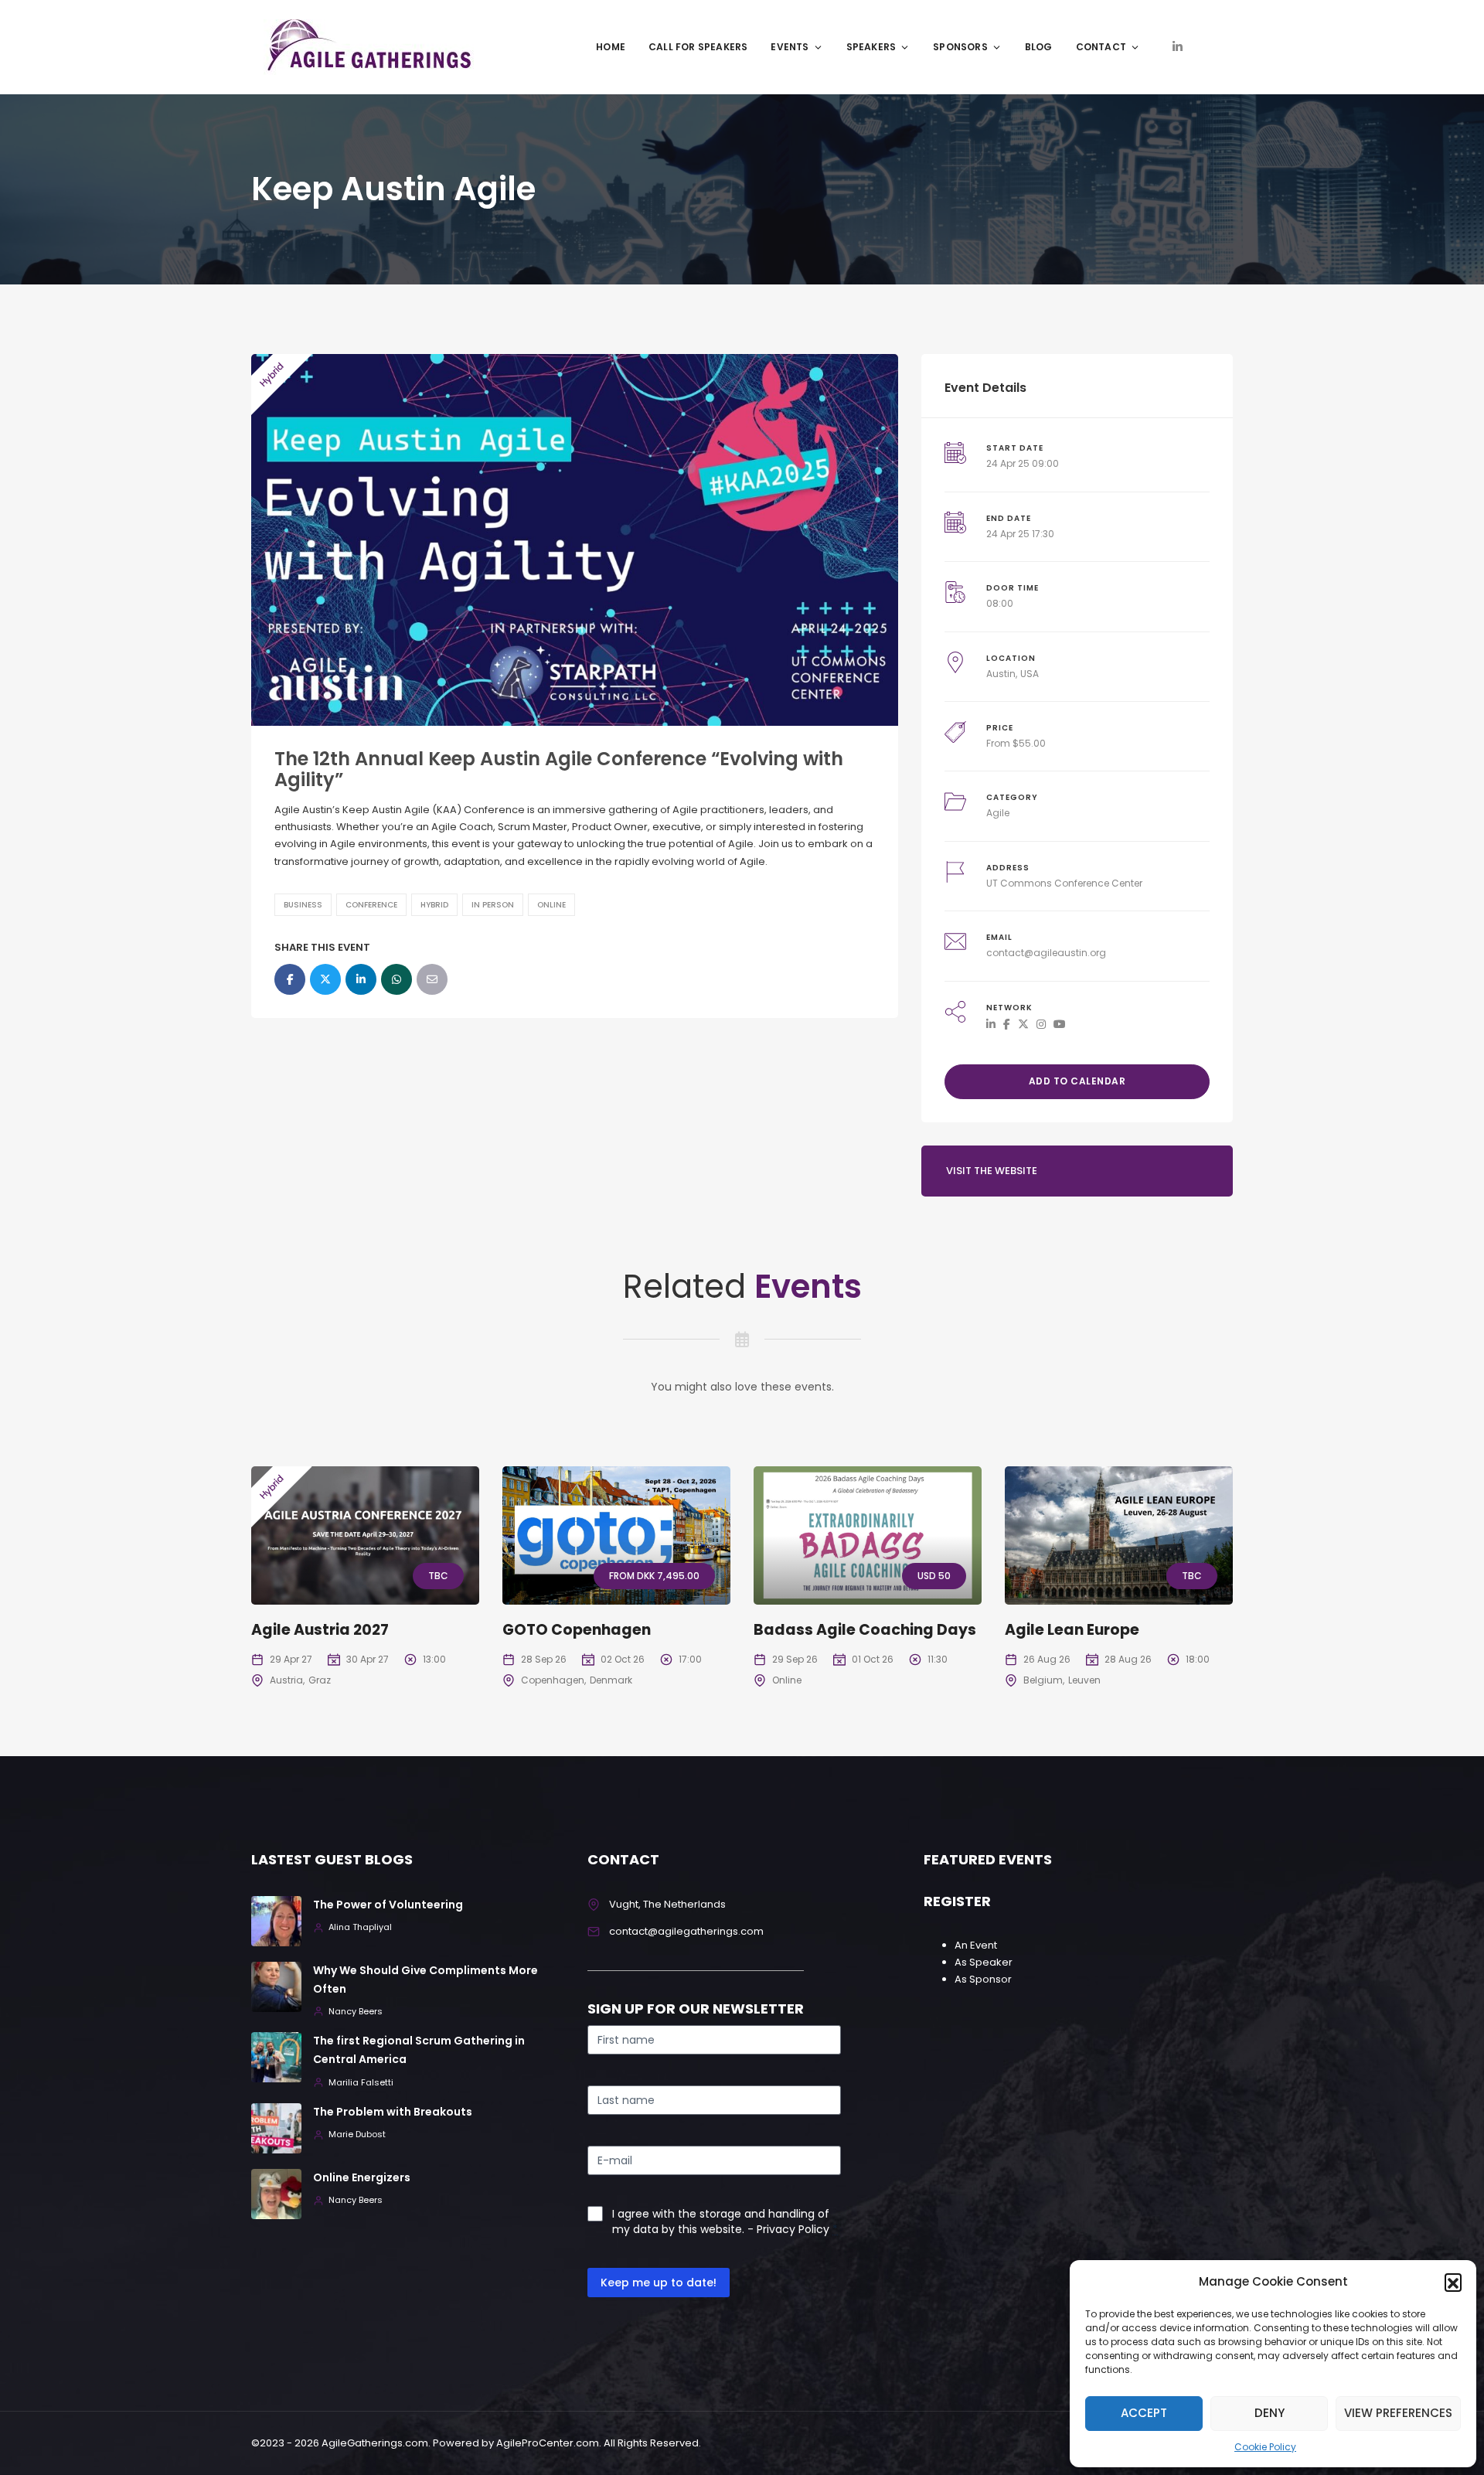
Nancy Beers (356, 2012)
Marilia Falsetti (361, 2083)
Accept (1144, 2413)
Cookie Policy (1265, 2447)
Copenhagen (553, 1680)
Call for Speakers (698, 47)
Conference (371, 905)
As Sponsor (983, 1979)
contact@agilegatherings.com (686, 1931)
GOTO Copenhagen (577, 1630)
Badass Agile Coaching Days (865, 1630)
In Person (493, 905)
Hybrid (434, 905)
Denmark (611, 1680)
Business (303, 905)
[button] (1453, 2282)
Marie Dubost (357, 2135)
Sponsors (960, 47)
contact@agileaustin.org (1046, 953)
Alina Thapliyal (360, 1927)
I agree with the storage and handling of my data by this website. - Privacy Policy (721, 2221)
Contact (1101, 47)
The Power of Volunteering (388, 1905)
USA (1030, 674)
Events (790, 47)
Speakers (871, 47)
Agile (998, 813)
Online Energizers (362, 2177)
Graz (320, 1680)
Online (551, 905)
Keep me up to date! (659, 2283)
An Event (976, 1945)
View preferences (1398, 2413)
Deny (1270, 2413)
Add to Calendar (1077, 1081)
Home (611, 47)
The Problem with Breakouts (393, 2112)
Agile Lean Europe (1072, 1630)
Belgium (1043, 1680)
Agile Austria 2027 (320, 1630)
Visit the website (992, 1171)
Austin (1001, 674)
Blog (1039, 47)
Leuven (1084, 1680)
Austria (286, 1680)
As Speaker (984, 1962)
